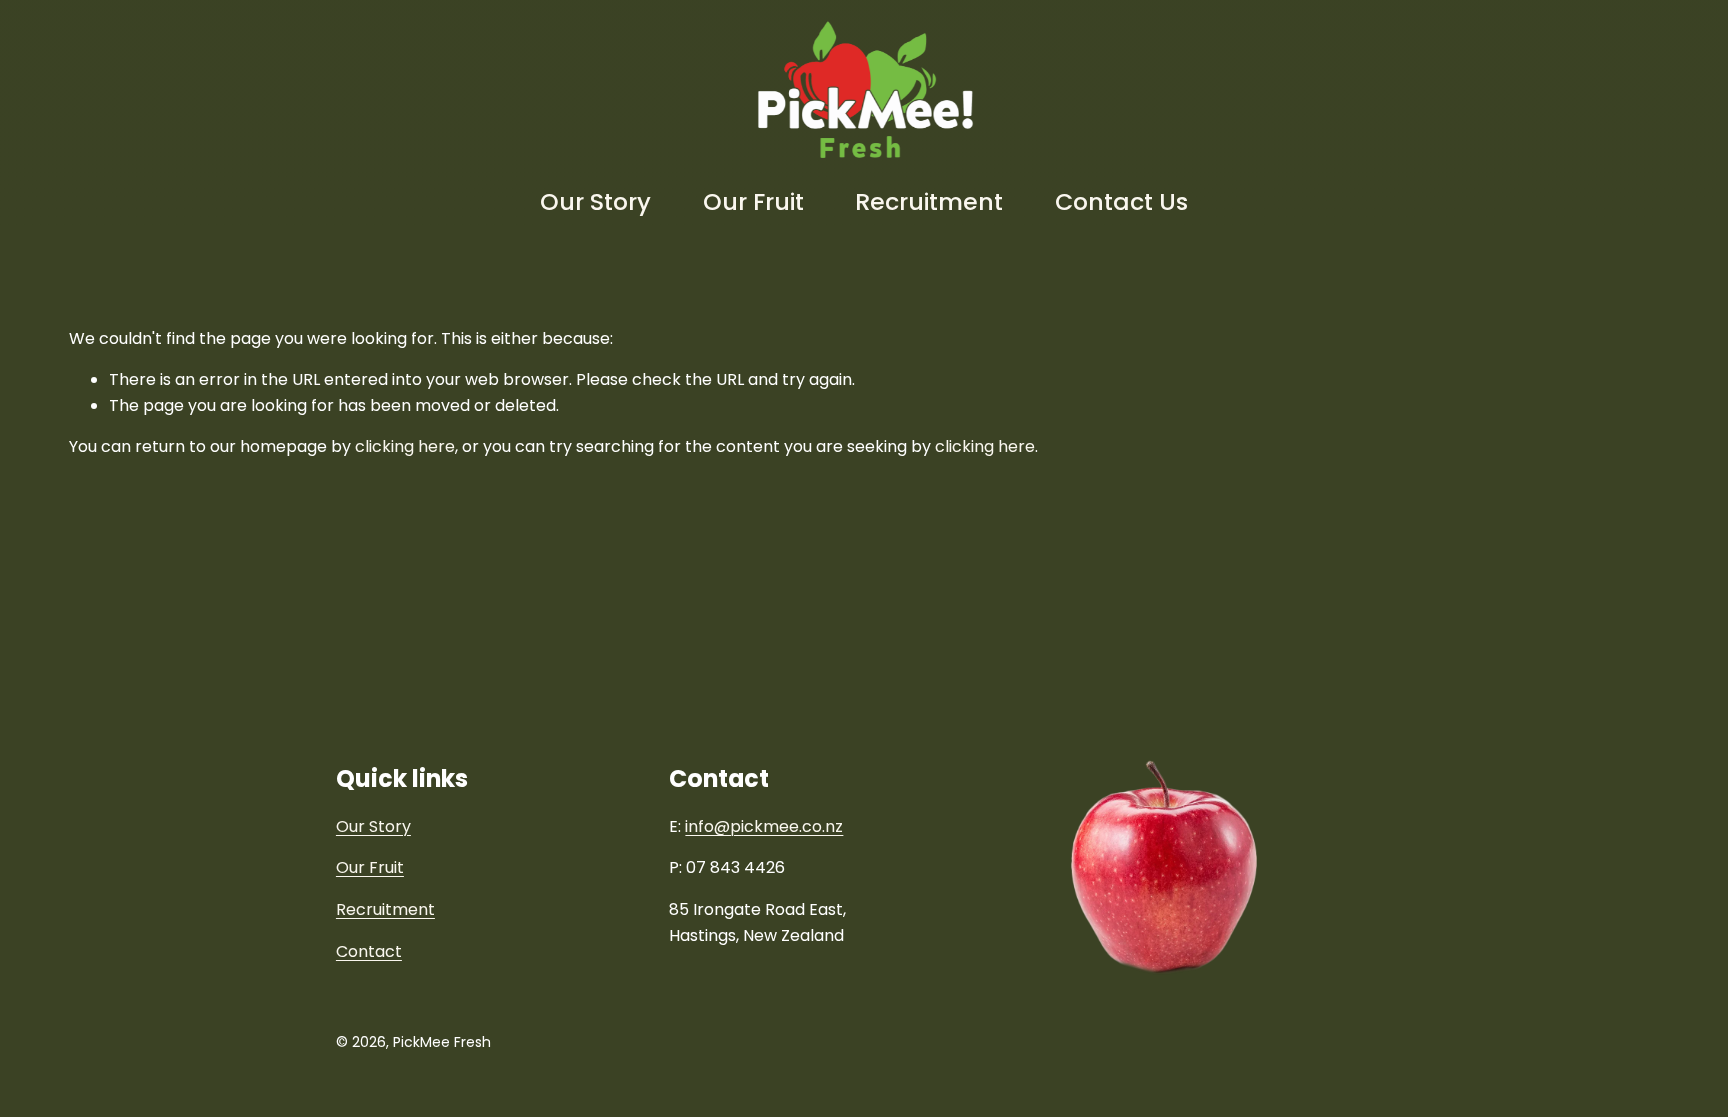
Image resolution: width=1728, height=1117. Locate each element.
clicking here (405, 446)
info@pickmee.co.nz (764, 826)
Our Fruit (753, 201)
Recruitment (929, 201)
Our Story (595, 201)
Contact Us (1121, 201)
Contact (369, 951)
